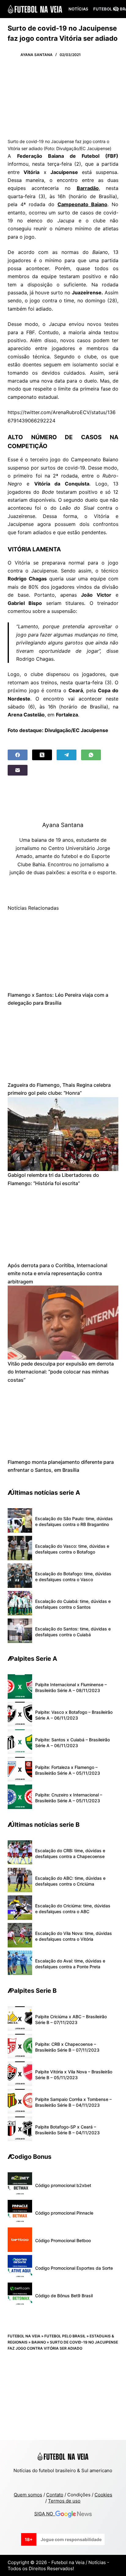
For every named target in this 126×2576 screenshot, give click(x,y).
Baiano (39, 2342)
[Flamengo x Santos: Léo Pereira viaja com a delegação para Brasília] (63, 954)
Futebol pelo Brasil (65, 2336)
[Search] (116, 9)
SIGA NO (45, 2514)
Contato (55, 2495)
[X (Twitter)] (42, 755)
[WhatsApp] (91, 755)
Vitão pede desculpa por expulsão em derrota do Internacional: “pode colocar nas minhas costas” (61, 1372)
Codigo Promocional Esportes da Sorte (74, 2268)
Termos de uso (64, 2501)
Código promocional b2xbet (63, 2185)
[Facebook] (18, 755)
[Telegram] (67, 755)
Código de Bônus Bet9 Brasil (64, 2296)
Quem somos (28, 2495)
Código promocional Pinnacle (64, 2213)
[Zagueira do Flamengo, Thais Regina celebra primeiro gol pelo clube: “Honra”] (63, 1044)
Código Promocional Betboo (63, 2240)
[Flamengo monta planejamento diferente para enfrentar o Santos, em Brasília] (63, 1421)
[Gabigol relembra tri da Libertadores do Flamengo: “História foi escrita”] (63, 1134)
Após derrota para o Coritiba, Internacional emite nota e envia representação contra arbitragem (57, 1273)
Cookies (103, 2495)
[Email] (18, 770)
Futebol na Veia (24, 2336)
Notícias (78, 9)
